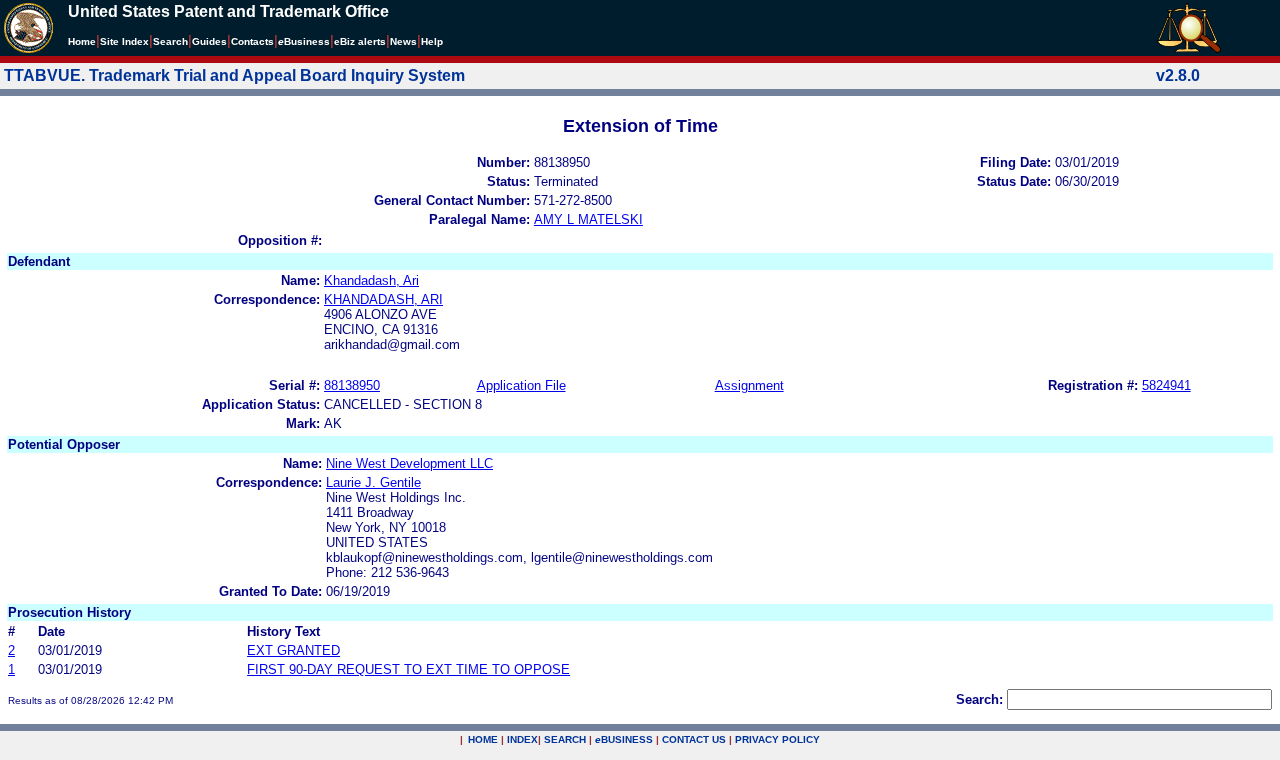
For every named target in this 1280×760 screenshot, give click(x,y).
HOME (483, 739)
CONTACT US (694, 739)
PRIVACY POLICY (777, 739)
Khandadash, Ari (371, 280)
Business (304, 41)
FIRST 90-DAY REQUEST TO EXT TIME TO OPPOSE (408, 669)
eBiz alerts (360, 41)
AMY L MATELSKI (588, 219)
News (403, 41)
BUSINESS (624, 739)
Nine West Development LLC (409, 463)
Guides (209, 41)
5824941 (1166, 385)
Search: (979, 699)
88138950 (352, 385)
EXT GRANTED (293, 650)
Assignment (749, 385)
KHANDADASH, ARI (383, 299)
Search (170, 41)
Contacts (252, 41)
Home (82, 41)
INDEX (522, 739)
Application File (521, 385)
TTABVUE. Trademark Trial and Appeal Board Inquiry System (234, 75)
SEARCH (565, 739)
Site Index (124, 41)
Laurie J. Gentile (373, 482)
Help (432, 41)
